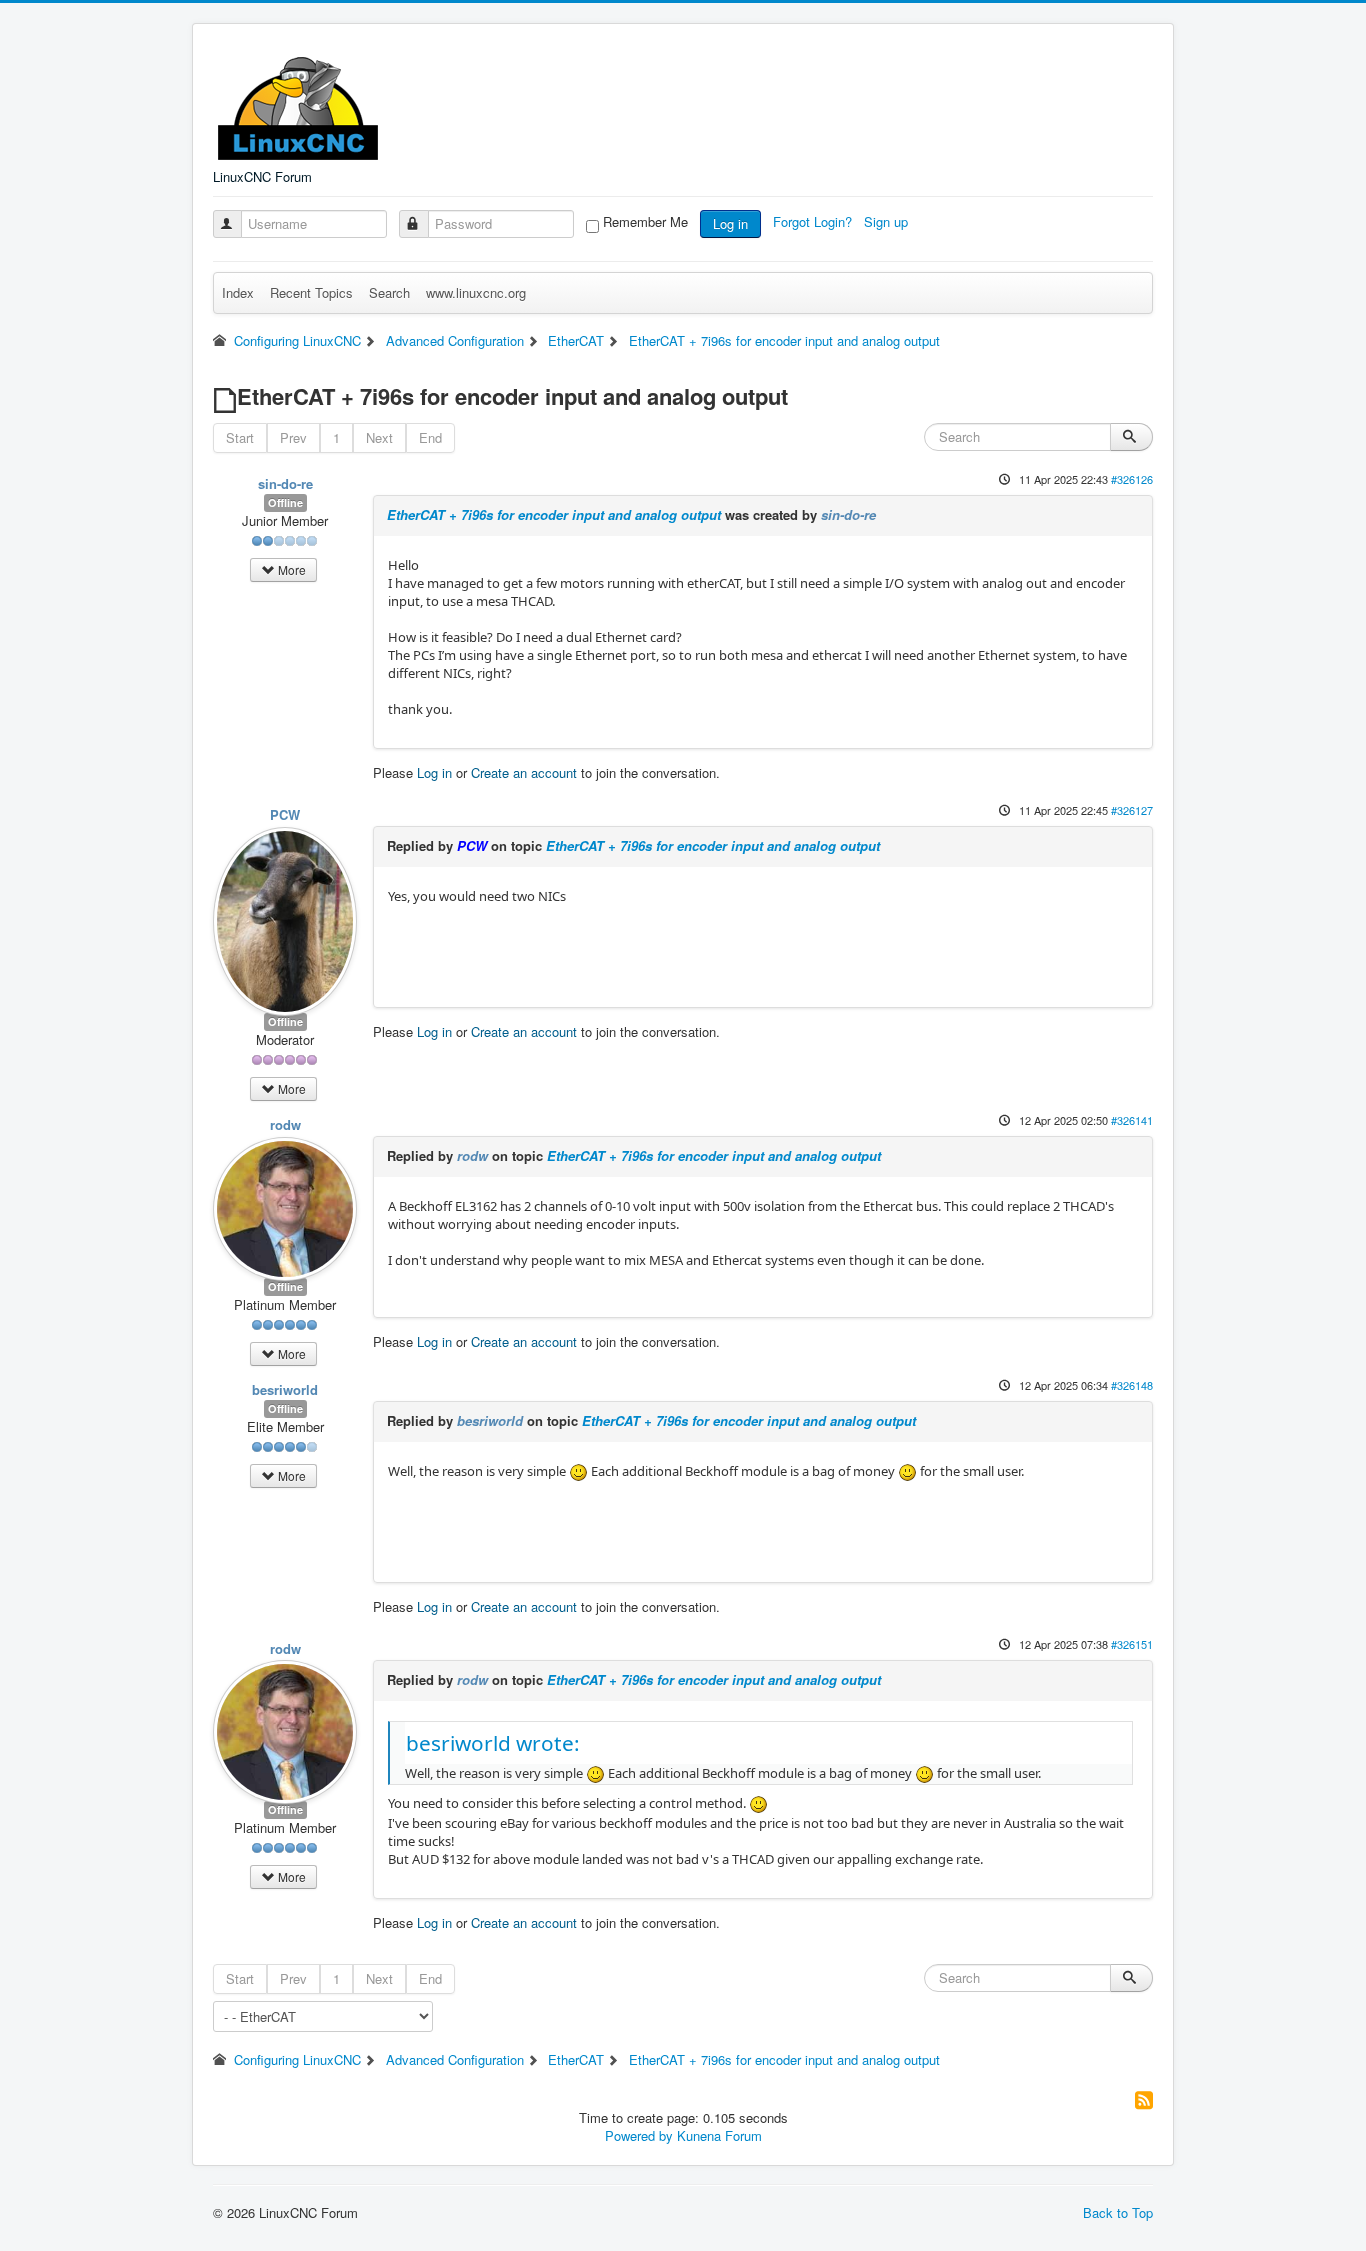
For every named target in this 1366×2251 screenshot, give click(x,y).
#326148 (1132, 1385)
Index (238, 292)
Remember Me (645, 222)
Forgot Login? (814, 221)
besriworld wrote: (493, 1743)
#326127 (1132, 810)
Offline (285, 502)
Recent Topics (311, 292)
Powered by (639, 2135)
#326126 (1132, 479)
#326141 (1132, 1120)
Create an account (524, 772)
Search (389, 292)
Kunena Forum (719, 2135)
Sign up (888, 221)
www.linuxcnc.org (476, 292)
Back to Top (1118, 2212)
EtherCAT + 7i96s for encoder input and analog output (554, 514)
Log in (730, 223)
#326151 (1132, 1644)
